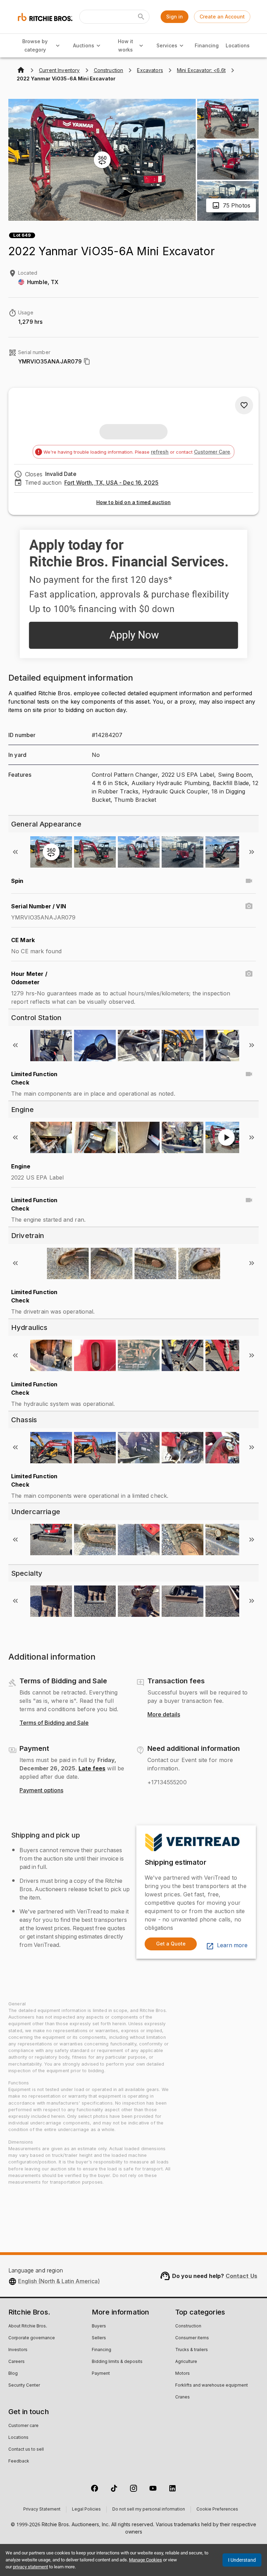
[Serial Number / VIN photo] (249, 906)
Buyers (99, 2326)
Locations (238, 45)
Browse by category (35, 46)
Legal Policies (86, 2510)
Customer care (23, 2426)
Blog (13, 2374)
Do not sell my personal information (149, 2510)
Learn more (232, 1945)
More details (164, 1715)
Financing (207, 45)
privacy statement (30, 2567)
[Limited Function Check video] (249, 1074)
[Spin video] (249, 881)
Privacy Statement (42, 2510)
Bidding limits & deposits (117, 2362)
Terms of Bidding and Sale (54, 1723)
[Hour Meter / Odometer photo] (249, 974)
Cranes (183, 2397)
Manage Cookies (145, 2560)
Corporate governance (32, 2338)
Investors (18, 2350)
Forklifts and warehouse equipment (212, 2386)
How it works (126, 46)
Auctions (84, 45)
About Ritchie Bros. (28, 2326)
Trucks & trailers (192, 2350)
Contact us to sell (26, 2450)
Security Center (24, 2386)
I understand (242, 2560)
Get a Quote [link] (171, 1944)
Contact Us (242, 2276)
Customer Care (212, 452)
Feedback (19, 2461)
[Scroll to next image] (252, 852)
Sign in (175, 17)
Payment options (41, 1791)
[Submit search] (141, 17)
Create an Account (222, 17)
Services (167, 45)
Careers (17, 2362)
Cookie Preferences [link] (217, 2510)
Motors (183, 2374)
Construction (188, 2326)
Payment (101, 2374)
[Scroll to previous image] (15, 852)
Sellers (99, 2338)
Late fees (92, 1768)
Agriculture (186, 2362)
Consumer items (192, 2338)
